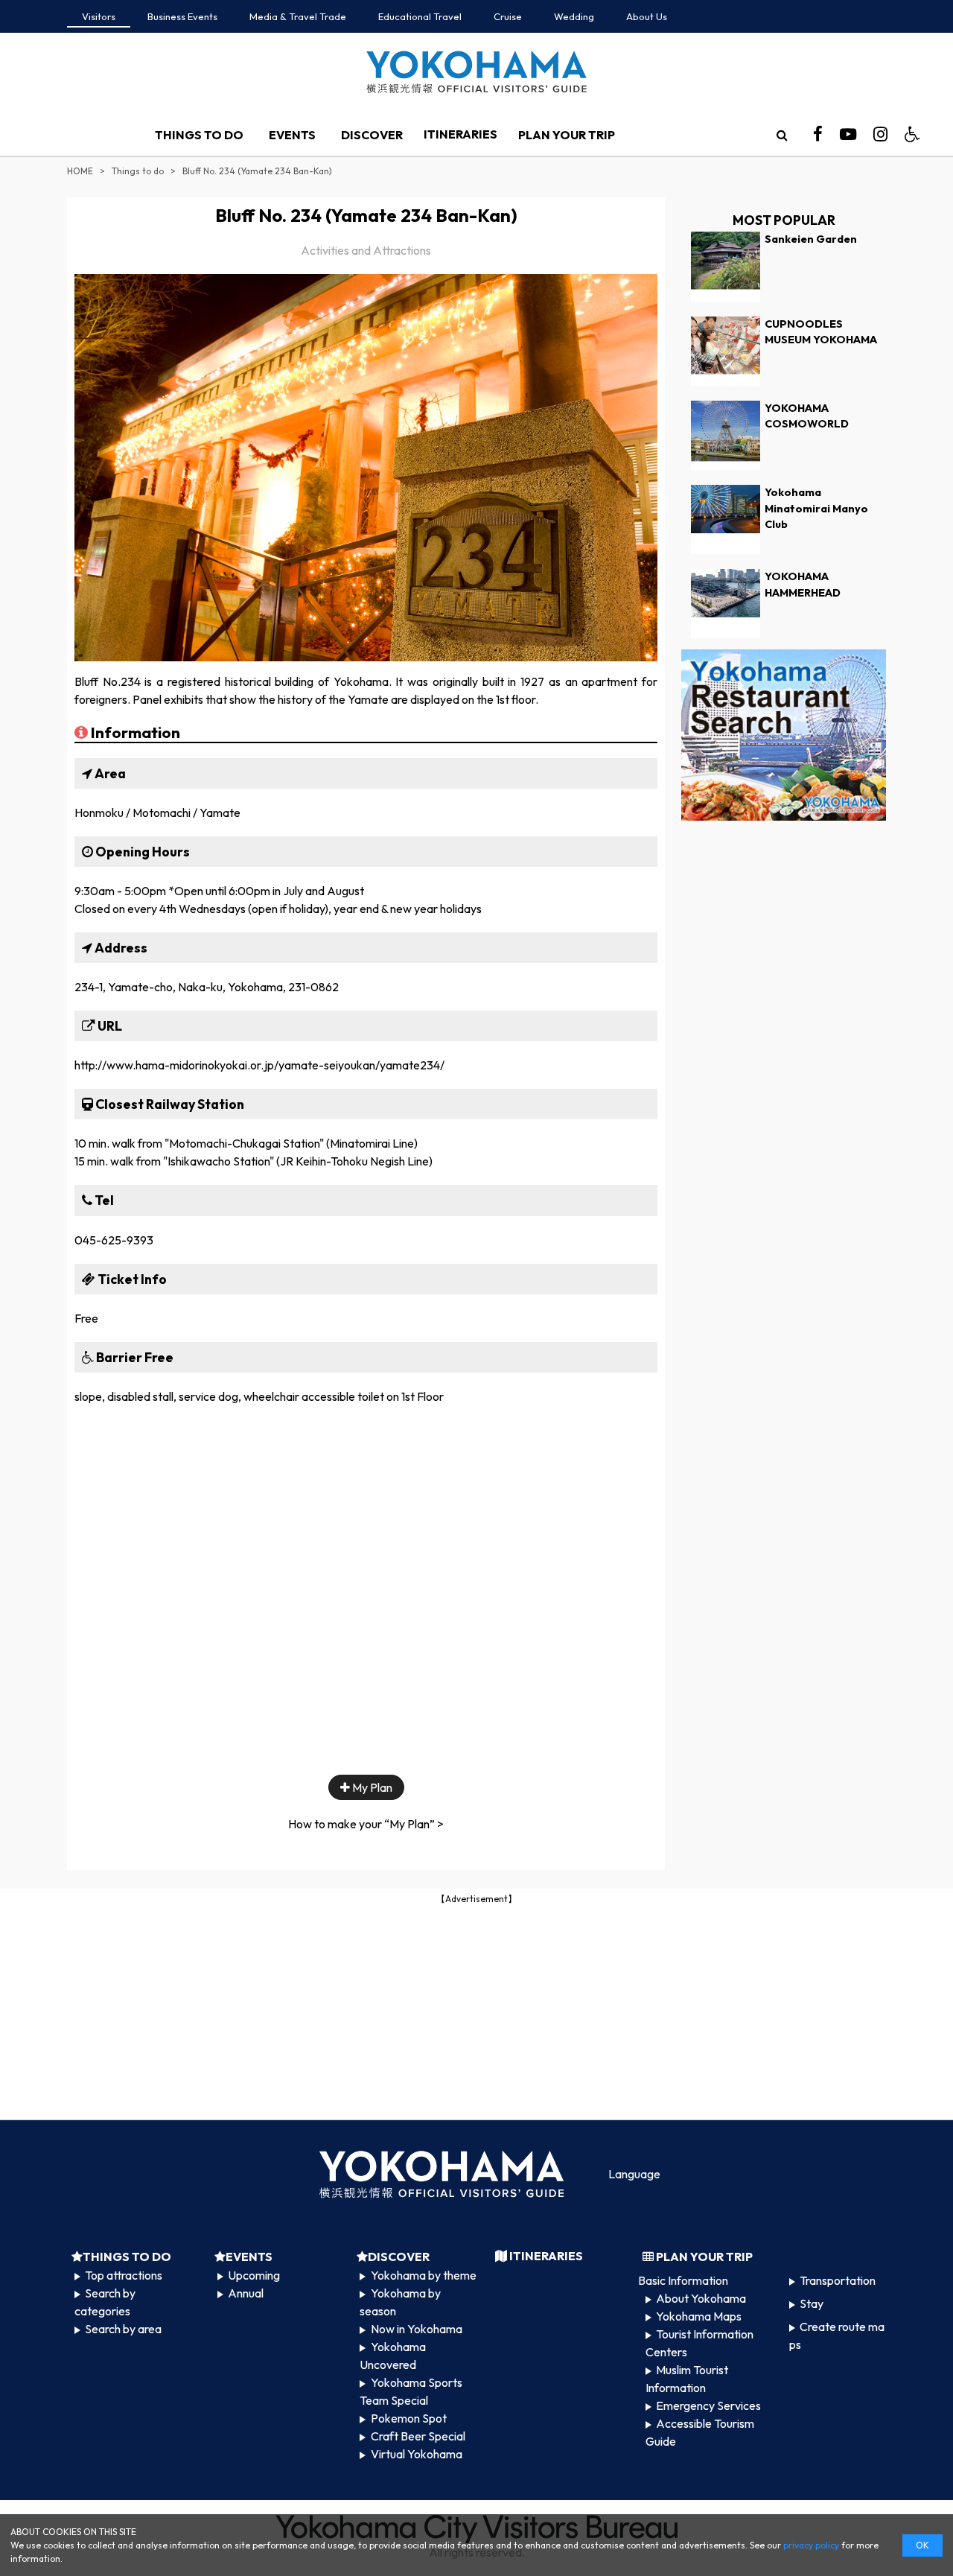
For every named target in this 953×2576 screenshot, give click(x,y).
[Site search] (782, 135)
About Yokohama (701, 2298)
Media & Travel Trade (298, 16)
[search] (782, 135)
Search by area (123, 2329)
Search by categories (105, 2302)
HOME (80, 171)
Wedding (574, 16)
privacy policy (811, 2545)
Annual (246, 2293)
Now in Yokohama (417, 2329)
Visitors (99, 16)
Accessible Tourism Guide (700, 2432)
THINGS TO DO (199, 135)
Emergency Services (708, 2405)
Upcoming (254, 2275)
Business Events (182, 16)
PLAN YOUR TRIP (567, 135)
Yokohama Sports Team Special (411, 2391)
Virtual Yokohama (417, 2454)
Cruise (508, 16)
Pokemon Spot (409, 2418)
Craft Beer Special (418, 2436)
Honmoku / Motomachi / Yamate (157, 812)
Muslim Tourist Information (687, 2379)
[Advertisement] (476, 2011)
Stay (812, 2303)
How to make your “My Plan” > (366, 1824)
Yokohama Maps (699, 2316)
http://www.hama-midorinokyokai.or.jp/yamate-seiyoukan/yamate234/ (259, 1065)
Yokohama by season (400, 2302)
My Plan (371, 1787)
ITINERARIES (460, 134)
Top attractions (124, 2275)
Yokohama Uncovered (392, 2356)
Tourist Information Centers (699, 2343)
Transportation (838, 2280)
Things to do (138, 171)
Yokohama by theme (424, 2275)
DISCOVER (372, 135)
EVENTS (292, 135)
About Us (647, 16)
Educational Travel (420, 16)
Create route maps (837, 2335)
